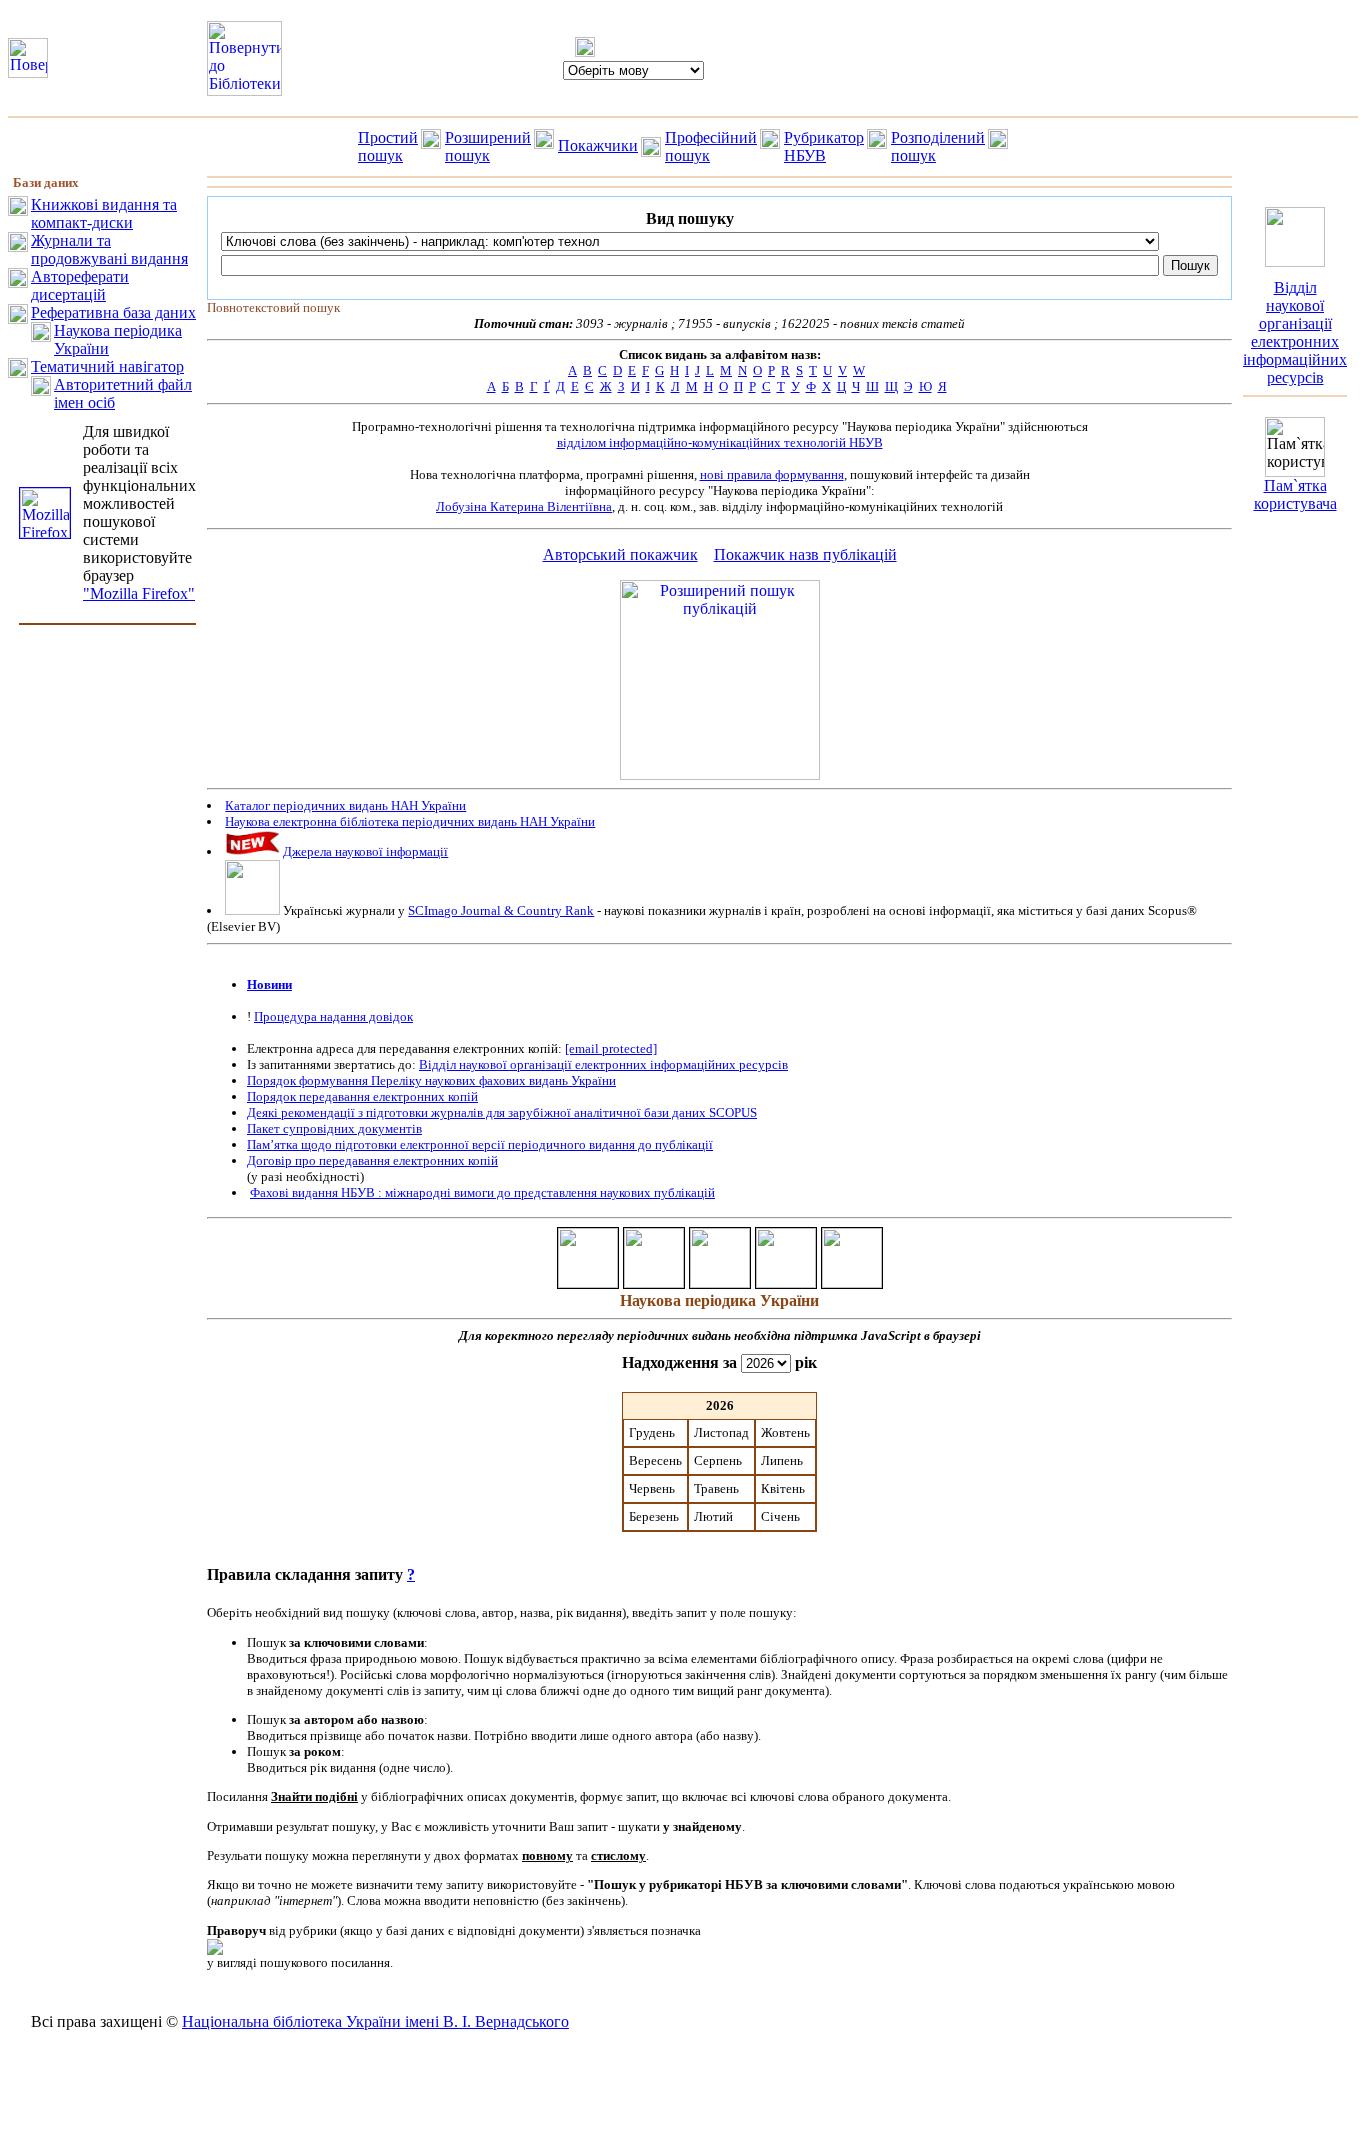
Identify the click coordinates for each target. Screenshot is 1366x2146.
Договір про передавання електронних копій (372, 1160)
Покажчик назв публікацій (805, 554)
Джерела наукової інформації (365, 851)
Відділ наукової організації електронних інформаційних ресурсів (603, 1064)
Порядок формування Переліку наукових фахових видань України (431, 1080)
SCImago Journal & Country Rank (501, 910)
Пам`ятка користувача (1295, 494)
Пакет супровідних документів (334, 1128)
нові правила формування (772, 474)
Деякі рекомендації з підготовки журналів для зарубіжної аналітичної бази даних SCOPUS (502, 1112)
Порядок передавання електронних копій (362, 1096)
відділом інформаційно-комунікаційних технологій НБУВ (720, 442)
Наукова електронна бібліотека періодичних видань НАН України (410, 821)
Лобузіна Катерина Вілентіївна (524, 506)
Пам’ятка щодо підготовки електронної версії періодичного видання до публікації (480, 1144)
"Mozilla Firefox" (139, 593)
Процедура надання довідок (333, 1016)
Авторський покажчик (620, 554)
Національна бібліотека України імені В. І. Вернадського (375, 2021)
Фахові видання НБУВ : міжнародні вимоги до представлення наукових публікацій (482, 1192)
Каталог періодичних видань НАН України (345, 805)
